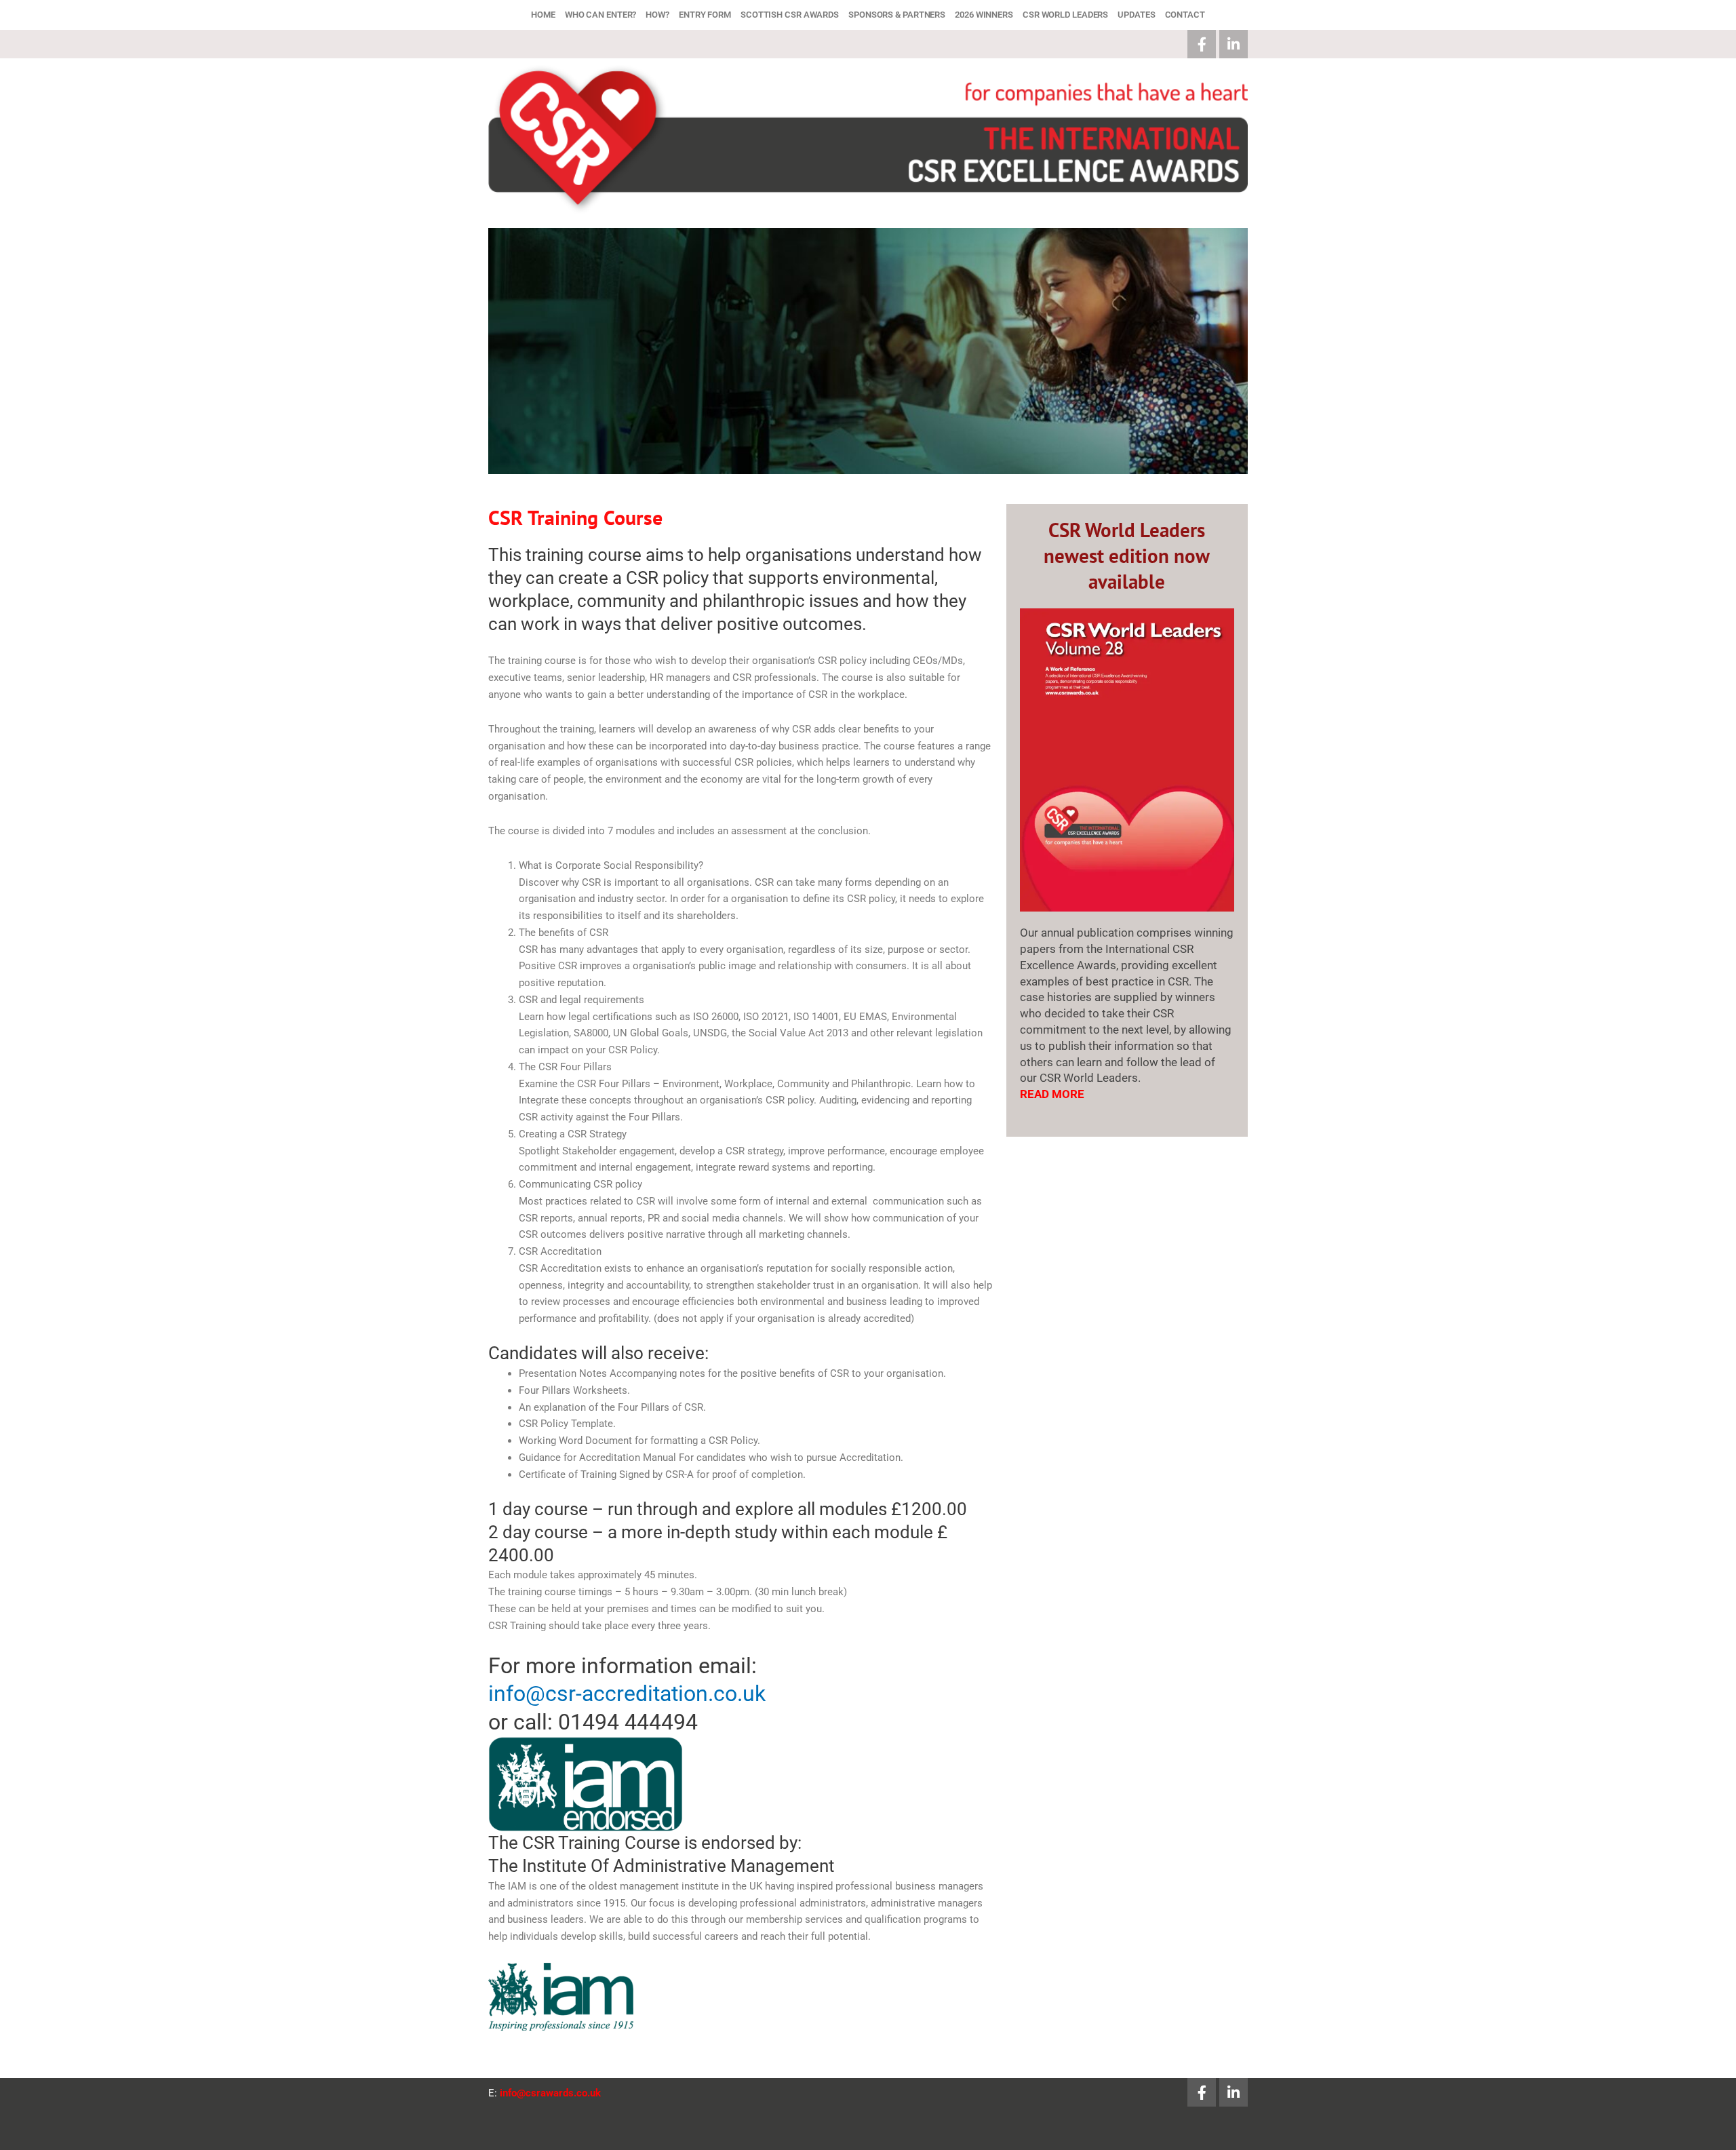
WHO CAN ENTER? (601, 15)
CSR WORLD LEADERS (1065, 15)
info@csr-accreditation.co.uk (627, 1694)
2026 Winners (984, 15)
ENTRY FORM (705, 15)
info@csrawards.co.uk (550, 2093)
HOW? (657, 15)
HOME (543, 15)
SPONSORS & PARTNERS (897, 15)
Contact (1185, 15)
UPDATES (1136, 15)
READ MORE (1052, 1094)
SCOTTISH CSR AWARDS (790, 15)
